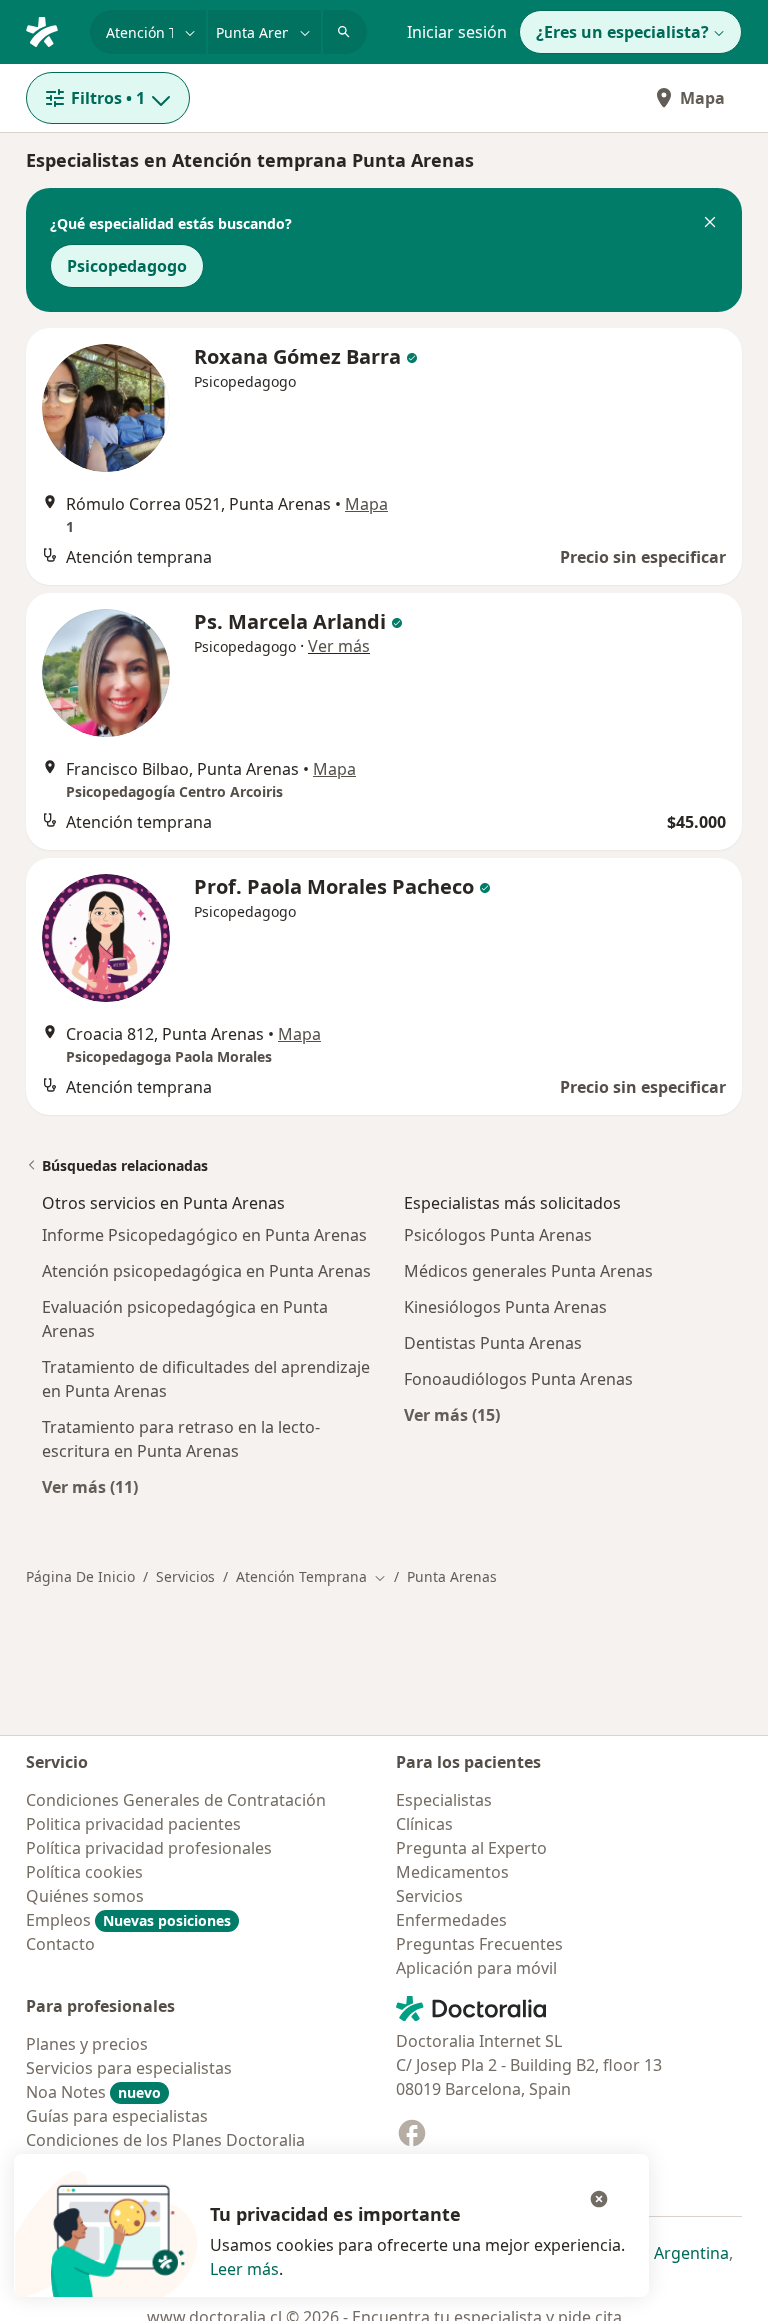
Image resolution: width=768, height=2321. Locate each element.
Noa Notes (93, 2092)
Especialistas (444, 1800)
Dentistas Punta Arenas (493, 1343)
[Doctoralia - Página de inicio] (50, 30)
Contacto (60, 1944)
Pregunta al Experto (471, 1848)
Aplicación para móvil (476, 1968)
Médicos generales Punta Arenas (528, 1271)
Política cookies (84, 1872)
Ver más (339, 646)
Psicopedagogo (127, 266)
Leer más (244, 2269)
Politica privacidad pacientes (133, 1824)
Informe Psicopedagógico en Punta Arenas (204, 1235)
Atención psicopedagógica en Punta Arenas (206, 1271)
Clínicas (424, 1824)
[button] (710, 224)
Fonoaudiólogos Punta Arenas (518, 1379)
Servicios (185, 1576)
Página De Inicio (80, 1576)
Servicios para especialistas (129, 2068)
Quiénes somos (85, 1896)
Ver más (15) (452, 1414)
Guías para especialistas (117, 2116)
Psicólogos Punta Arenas (498, 1235)
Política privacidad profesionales (149, 1848)
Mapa (702, 98)
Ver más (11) (90, 1486)
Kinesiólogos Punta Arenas (505, 1307)
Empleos (128, 1920)
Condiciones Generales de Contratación (176, 1800)
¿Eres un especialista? (622, 32)
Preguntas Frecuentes (479, 1944)
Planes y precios (87, 2044)
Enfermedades (451, 1920)
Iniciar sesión (457, 32)
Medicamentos (452, 1872)
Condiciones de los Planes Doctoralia (165, 2140)
